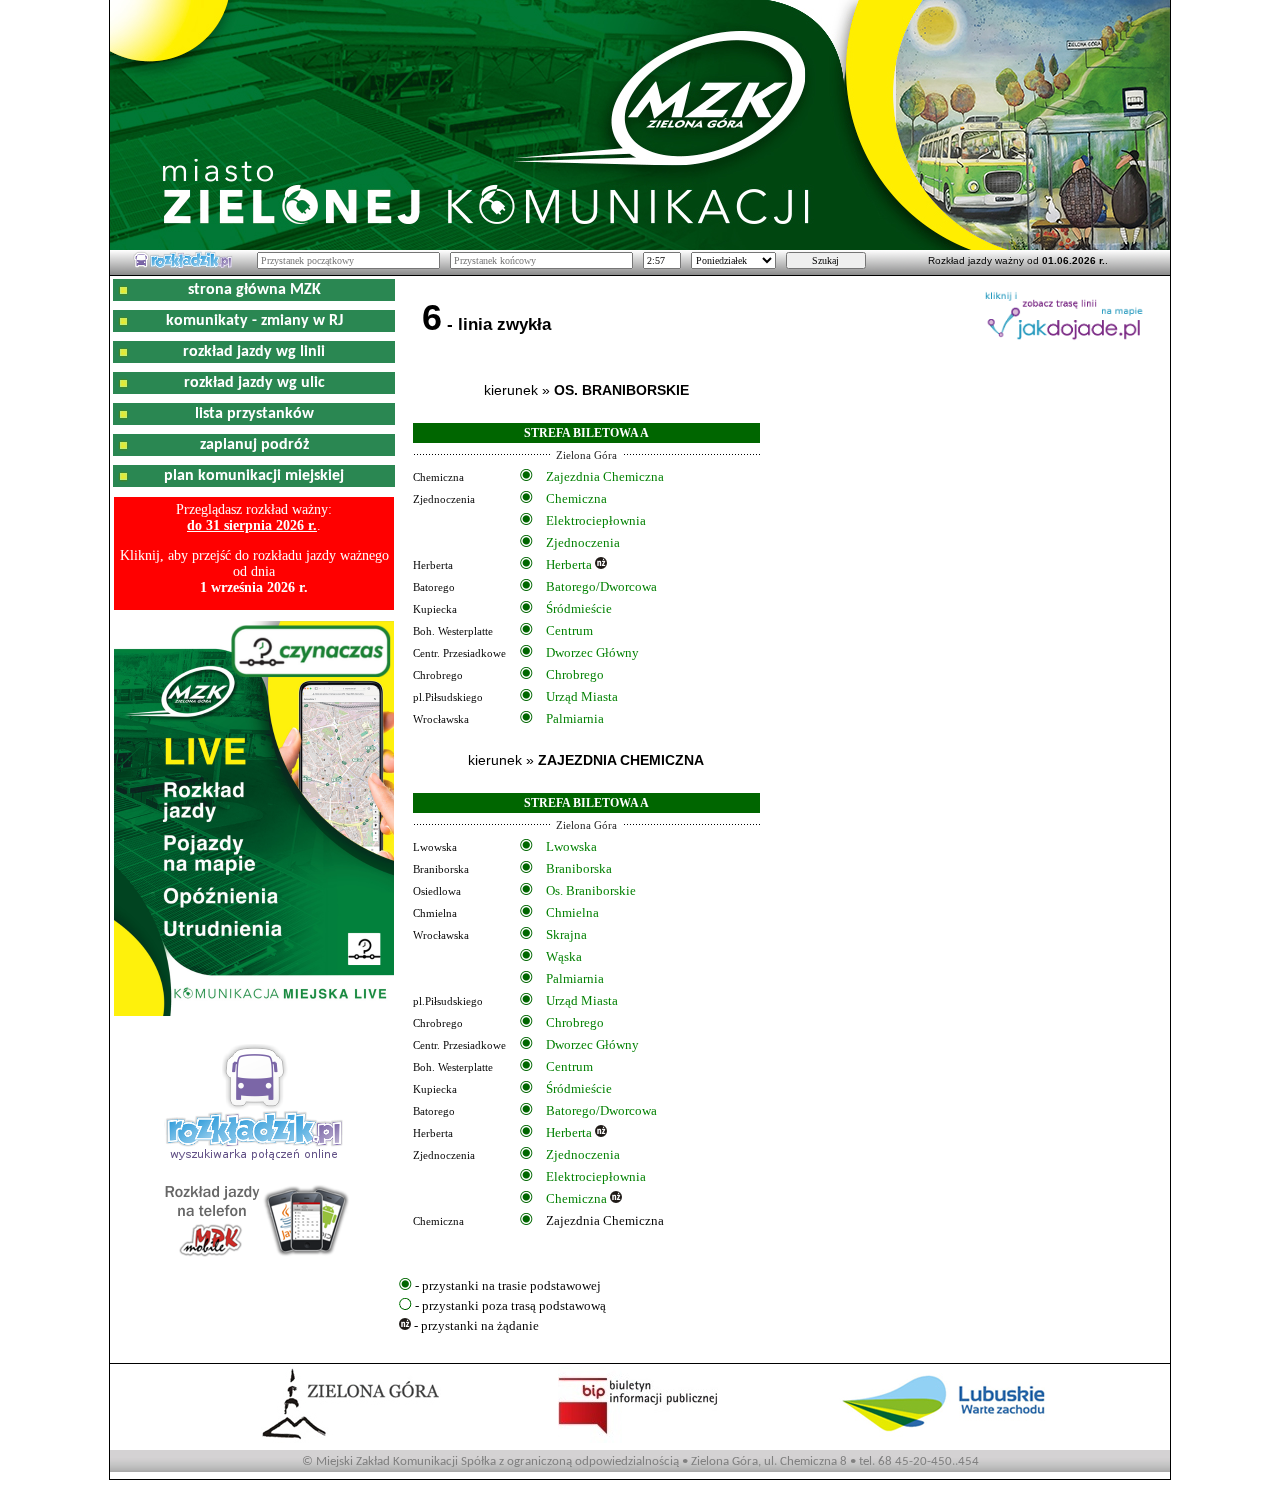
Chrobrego (575, 674)
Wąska (564, 956)
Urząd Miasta (582, 696)
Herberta (569, 564)
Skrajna (566, 934)
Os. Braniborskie (591, 890)
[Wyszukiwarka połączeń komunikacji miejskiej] (183, 265)
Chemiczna (576, 498)
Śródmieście (579, 608)
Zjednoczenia (583, 542)
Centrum (569, 630)
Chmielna (572, 912)
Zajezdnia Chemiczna (605, 476)
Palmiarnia (575, 718)
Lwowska (571, 846)
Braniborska (579, 868)
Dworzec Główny (592, 652)
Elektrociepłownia (596, 520)
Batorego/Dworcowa (601, 586)
